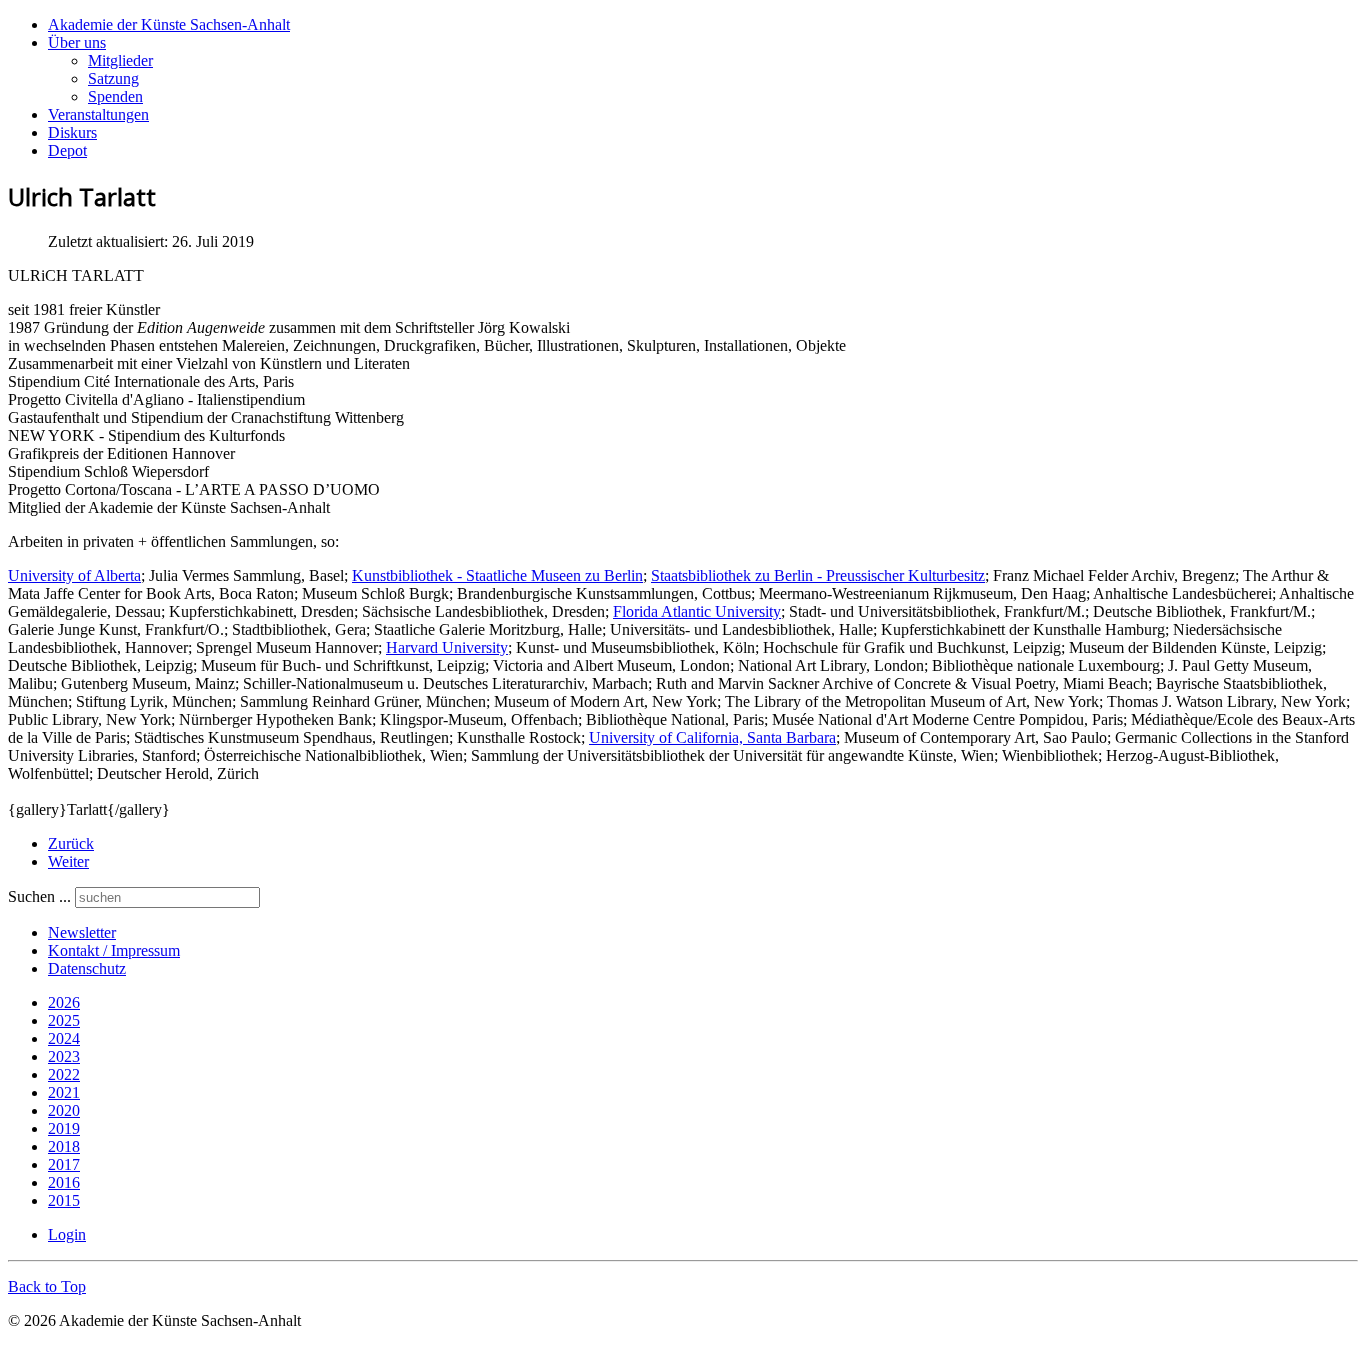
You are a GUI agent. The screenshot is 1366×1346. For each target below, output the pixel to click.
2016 (64, 1182)
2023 (64, 1056)
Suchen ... (39, 896)
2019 (64, 1128)
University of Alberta (74, 575)
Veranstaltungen (98, 114)
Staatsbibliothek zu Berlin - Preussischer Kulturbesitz (818, 575)
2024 (64, 1038)
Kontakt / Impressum (114, 950)
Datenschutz (87, 968)
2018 (64, 1146)
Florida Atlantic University (697, 611)
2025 (64, 1020)
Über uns (77, 42)
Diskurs (72, 132)
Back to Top (47, 1286)
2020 (64, 1110)
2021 (64, 1092)
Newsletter (82, 932)
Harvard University (447, 647)
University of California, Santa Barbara (712, 737)
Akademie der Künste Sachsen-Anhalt (169, 24)
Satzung (113, 78)
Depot (67, 150)
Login (67, 1234)
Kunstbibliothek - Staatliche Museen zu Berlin (497, 575)
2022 (64, 1074)
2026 (64, 1002)
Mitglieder (120, 60)
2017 (64, 1164)
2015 (64, 1200)
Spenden (115, 96)
